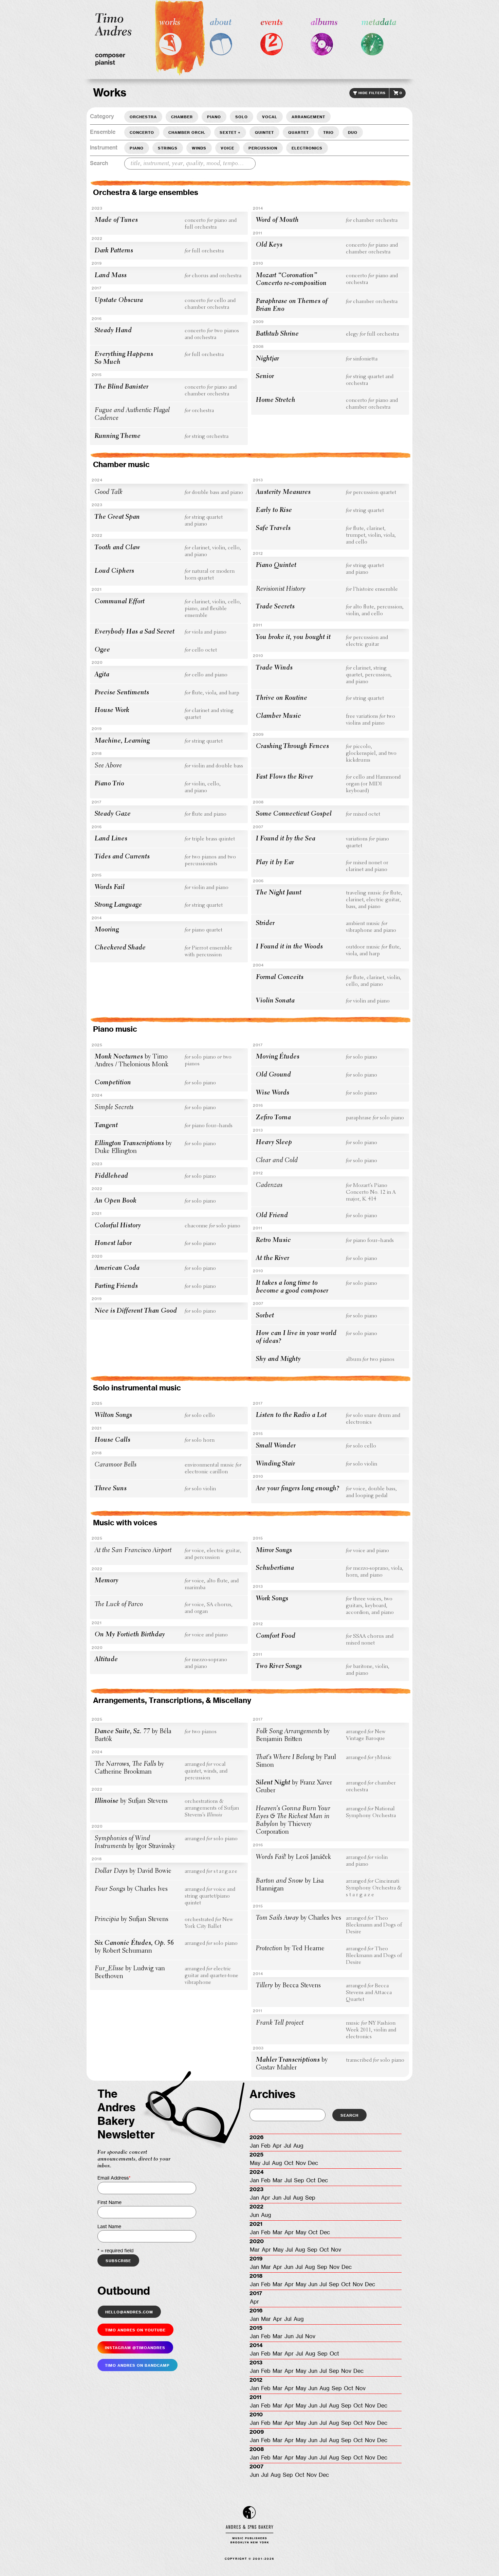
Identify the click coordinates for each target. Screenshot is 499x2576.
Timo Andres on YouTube (135, 2330)
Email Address (114, 2178)
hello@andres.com (129, 2312)
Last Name (109, 2227)
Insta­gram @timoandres (135, 2347)
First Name (109, 2203)
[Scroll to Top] (483, 2560)
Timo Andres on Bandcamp (137, 2365)
